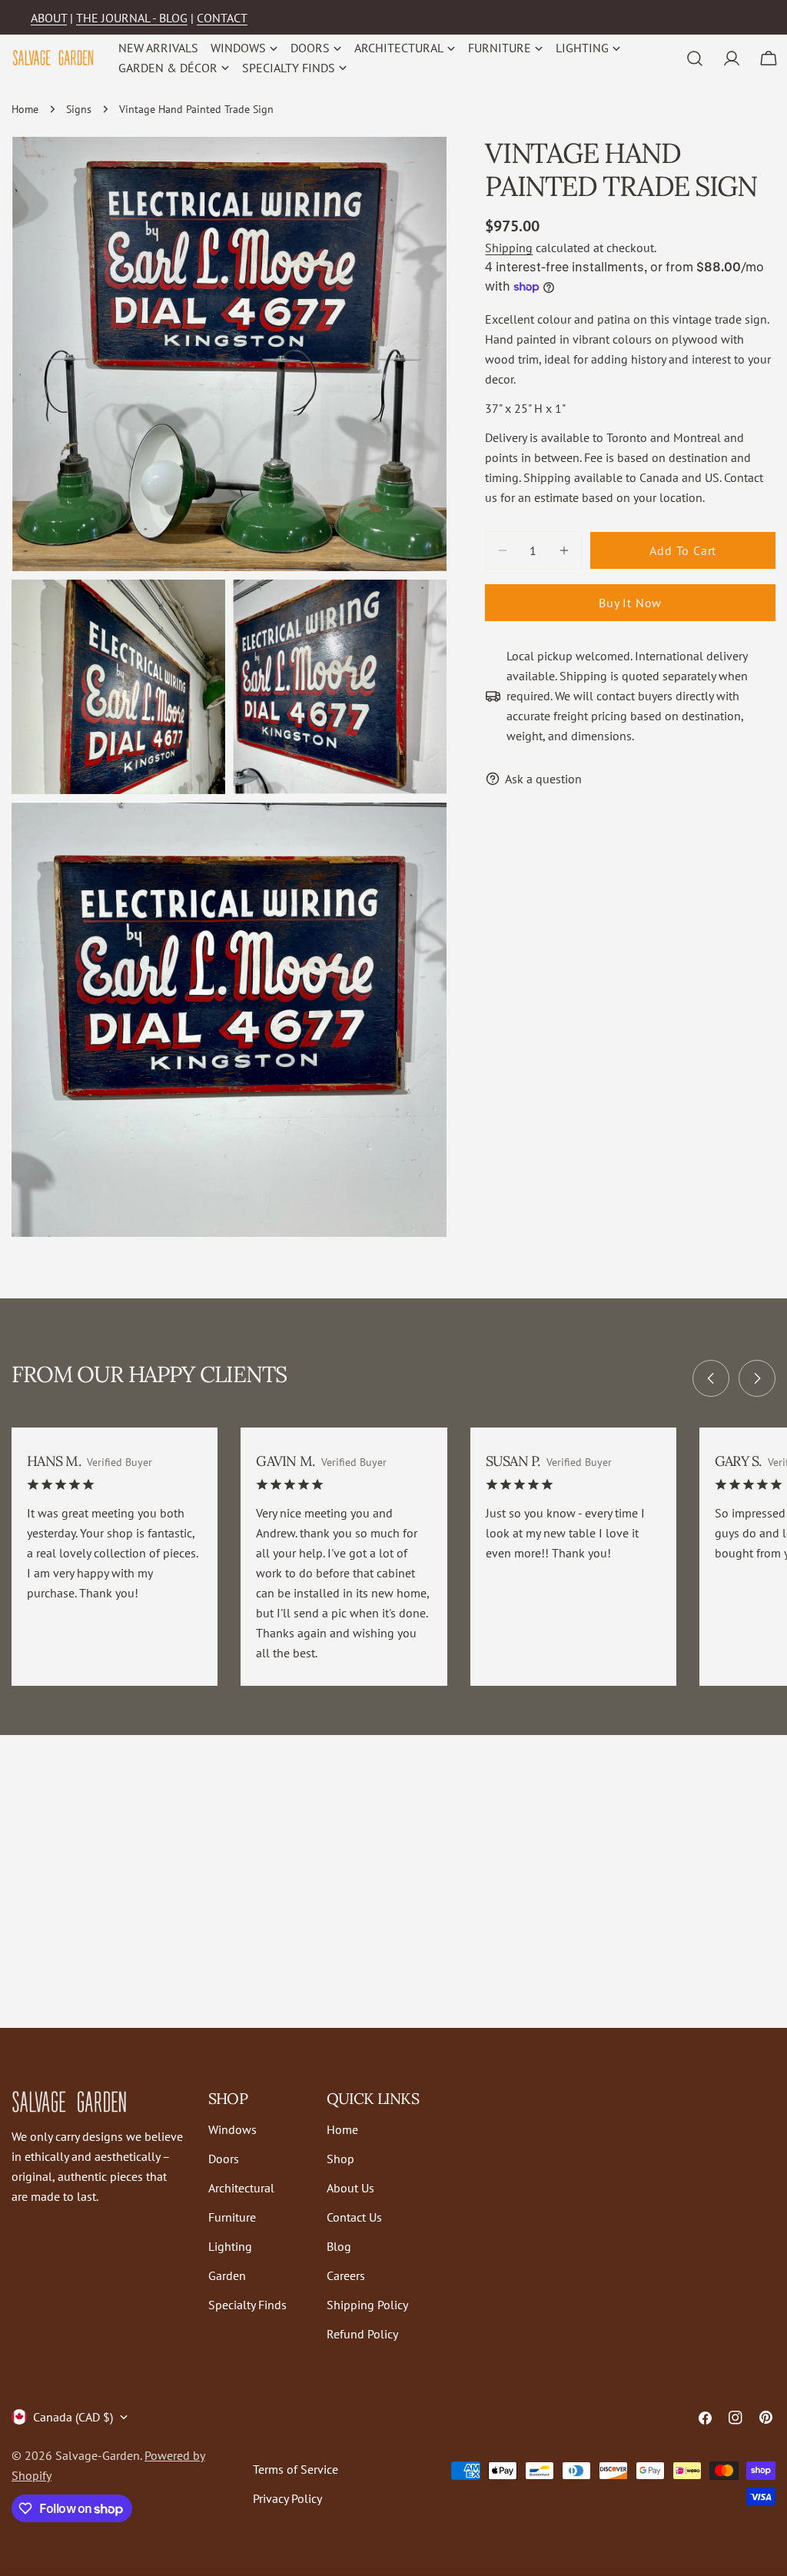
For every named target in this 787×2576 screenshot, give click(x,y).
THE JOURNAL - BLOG (132, 18)
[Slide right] (757, 1378)
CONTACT (222, 18)
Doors (224, 2159)
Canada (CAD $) (73, 2417)
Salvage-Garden (98, 2455)
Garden (227, 2275)
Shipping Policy (367, 2305)
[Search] (695, 58)
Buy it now (630, 603)
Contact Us (354, 2217)
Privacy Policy (287, 2498)
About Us (350, 2188)
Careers (346, 2275)
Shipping (509, 248)
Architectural (241, 2188)
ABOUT (49, 18)
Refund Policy (362, 2334)
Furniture (232, 2217)
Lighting (230, 2246)
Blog (339, 2246)
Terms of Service (296, 2469)
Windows (232, 2129)
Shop (340, 2159)
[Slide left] (711, 1378)
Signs (79, 109)
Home (25, 109)
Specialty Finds (247, 2305)
